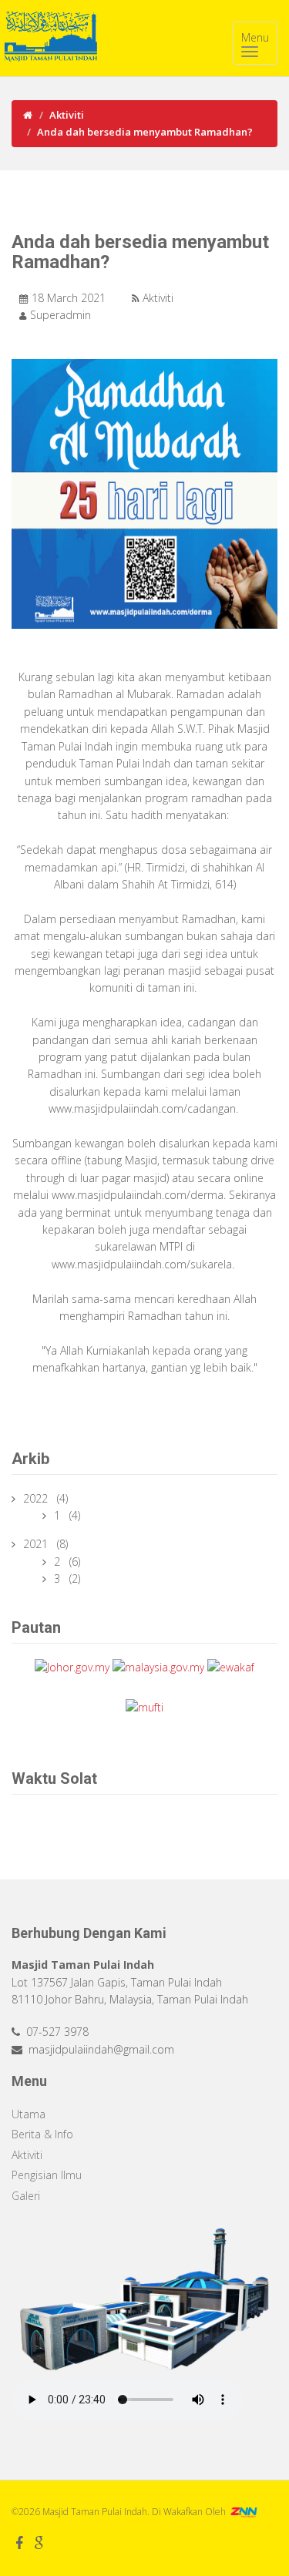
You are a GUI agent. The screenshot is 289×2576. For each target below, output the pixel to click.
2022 (37, 1498)
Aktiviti (67, 115)
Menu (255, 37)
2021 (37, 1544)
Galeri (26, 2196)
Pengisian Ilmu (47, 2175)
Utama (29, 2114)
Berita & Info (42, 2134)
